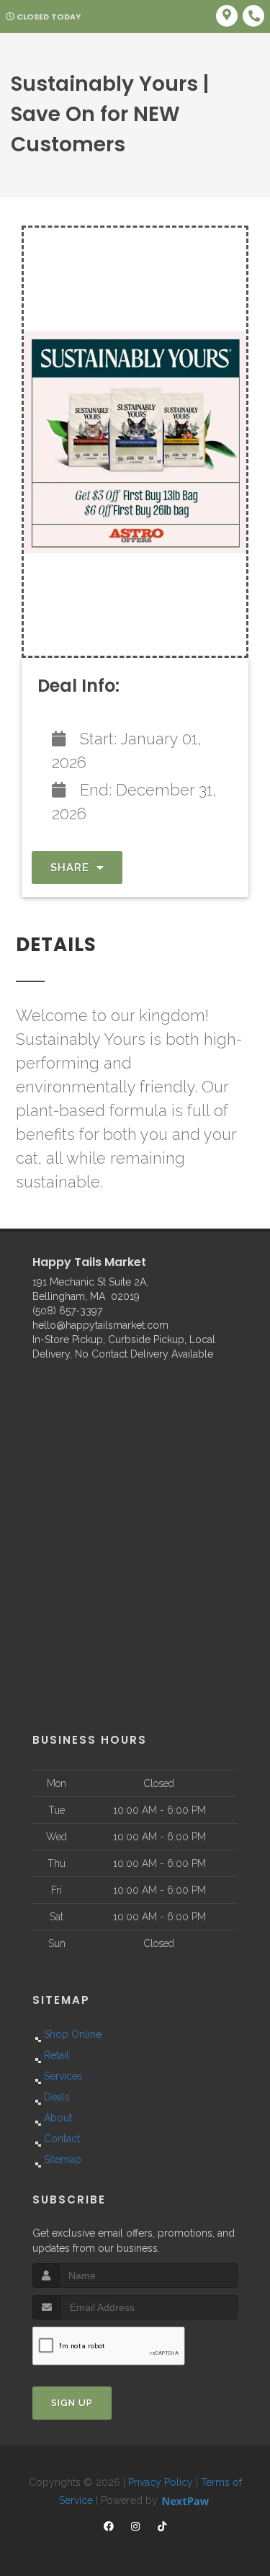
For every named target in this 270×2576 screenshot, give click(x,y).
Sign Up (72, 2403)
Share (72, 868)
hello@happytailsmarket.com (100, 1325)
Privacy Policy (161, 2482)
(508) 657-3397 (67, 1311)
